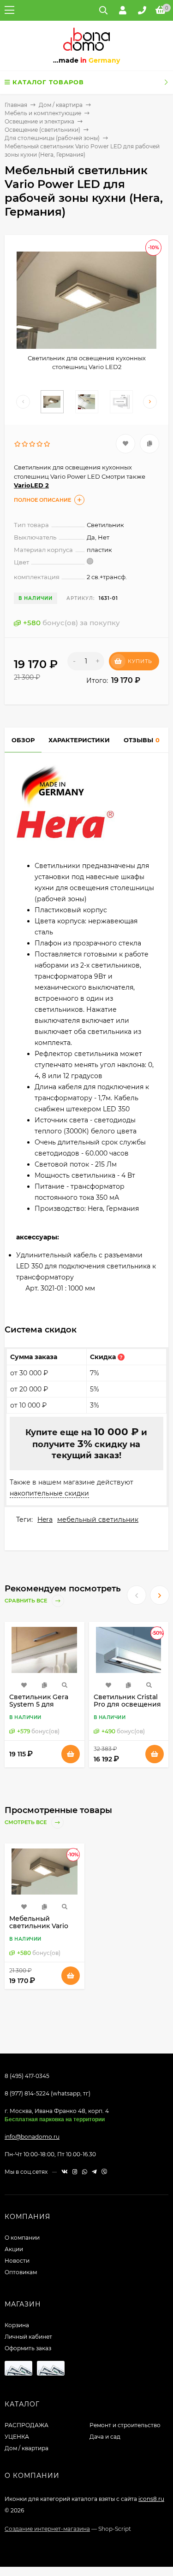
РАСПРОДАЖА (27, 2425)
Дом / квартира (61, 105)
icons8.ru (151, 2499)
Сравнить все (27, 1601)
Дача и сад (105, 2437)
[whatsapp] (85, 2172)
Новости (17, 2261)
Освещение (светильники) (42, 130)
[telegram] (94, 2172)
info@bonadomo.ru (32, 2137)
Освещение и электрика (39, 121)
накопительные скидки (49, 1493)
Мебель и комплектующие (43, 113)
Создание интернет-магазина (47, 2529)
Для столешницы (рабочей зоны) (52, 138)
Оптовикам (21, 2272)
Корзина (17, 2325)
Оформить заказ (28, 2348)
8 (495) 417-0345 (27, 2076)
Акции (14, 2249)
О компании (22, 2238)
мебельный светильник (98, 1520)
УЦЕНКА (17, 2437)
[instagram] (75, 2172)
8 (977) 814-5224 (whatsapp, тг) (48, 2093)
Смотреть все (26, 1823)
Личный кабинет (28, 2337)
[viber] (104, 2172)
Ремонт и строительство (125, 2425)
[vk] (65, 2172)
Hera (45, 1520)
